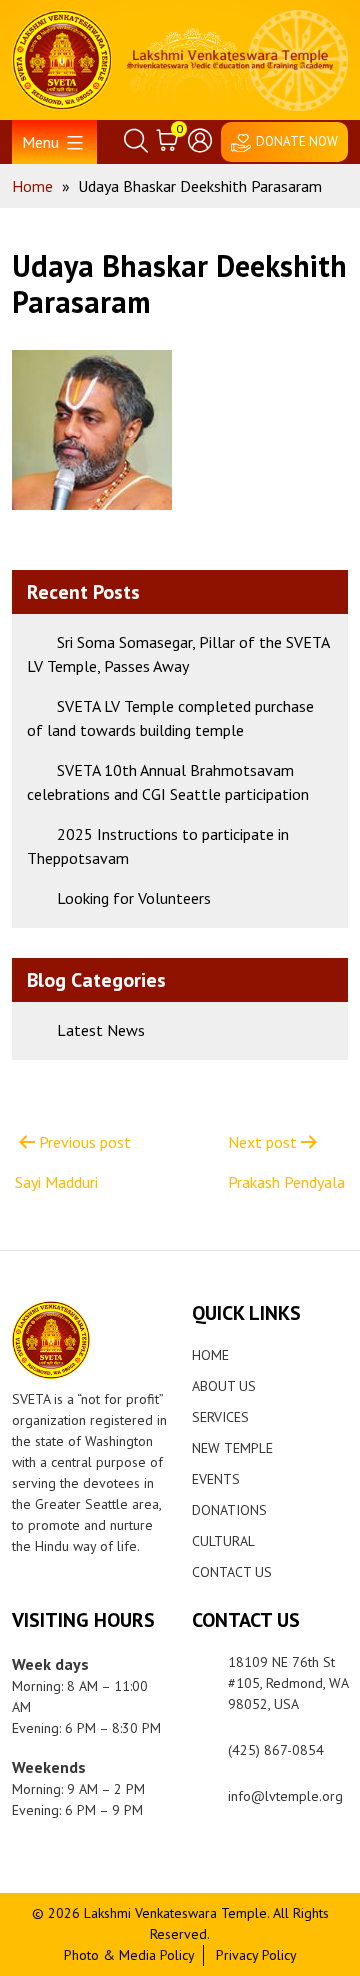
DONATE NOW (297, 141)
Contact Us (232, 1572)
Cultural (223, 1541)
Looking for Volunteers (134, 898)
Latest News (101, 1030)
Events (216, 1479)
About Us (224, 1386)
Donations (229, 1510)
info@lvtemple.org (285, 1796)
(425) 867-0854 (276, 1750)
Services (220, 1417)
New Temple (232, 1448)
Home (210, 1355)
